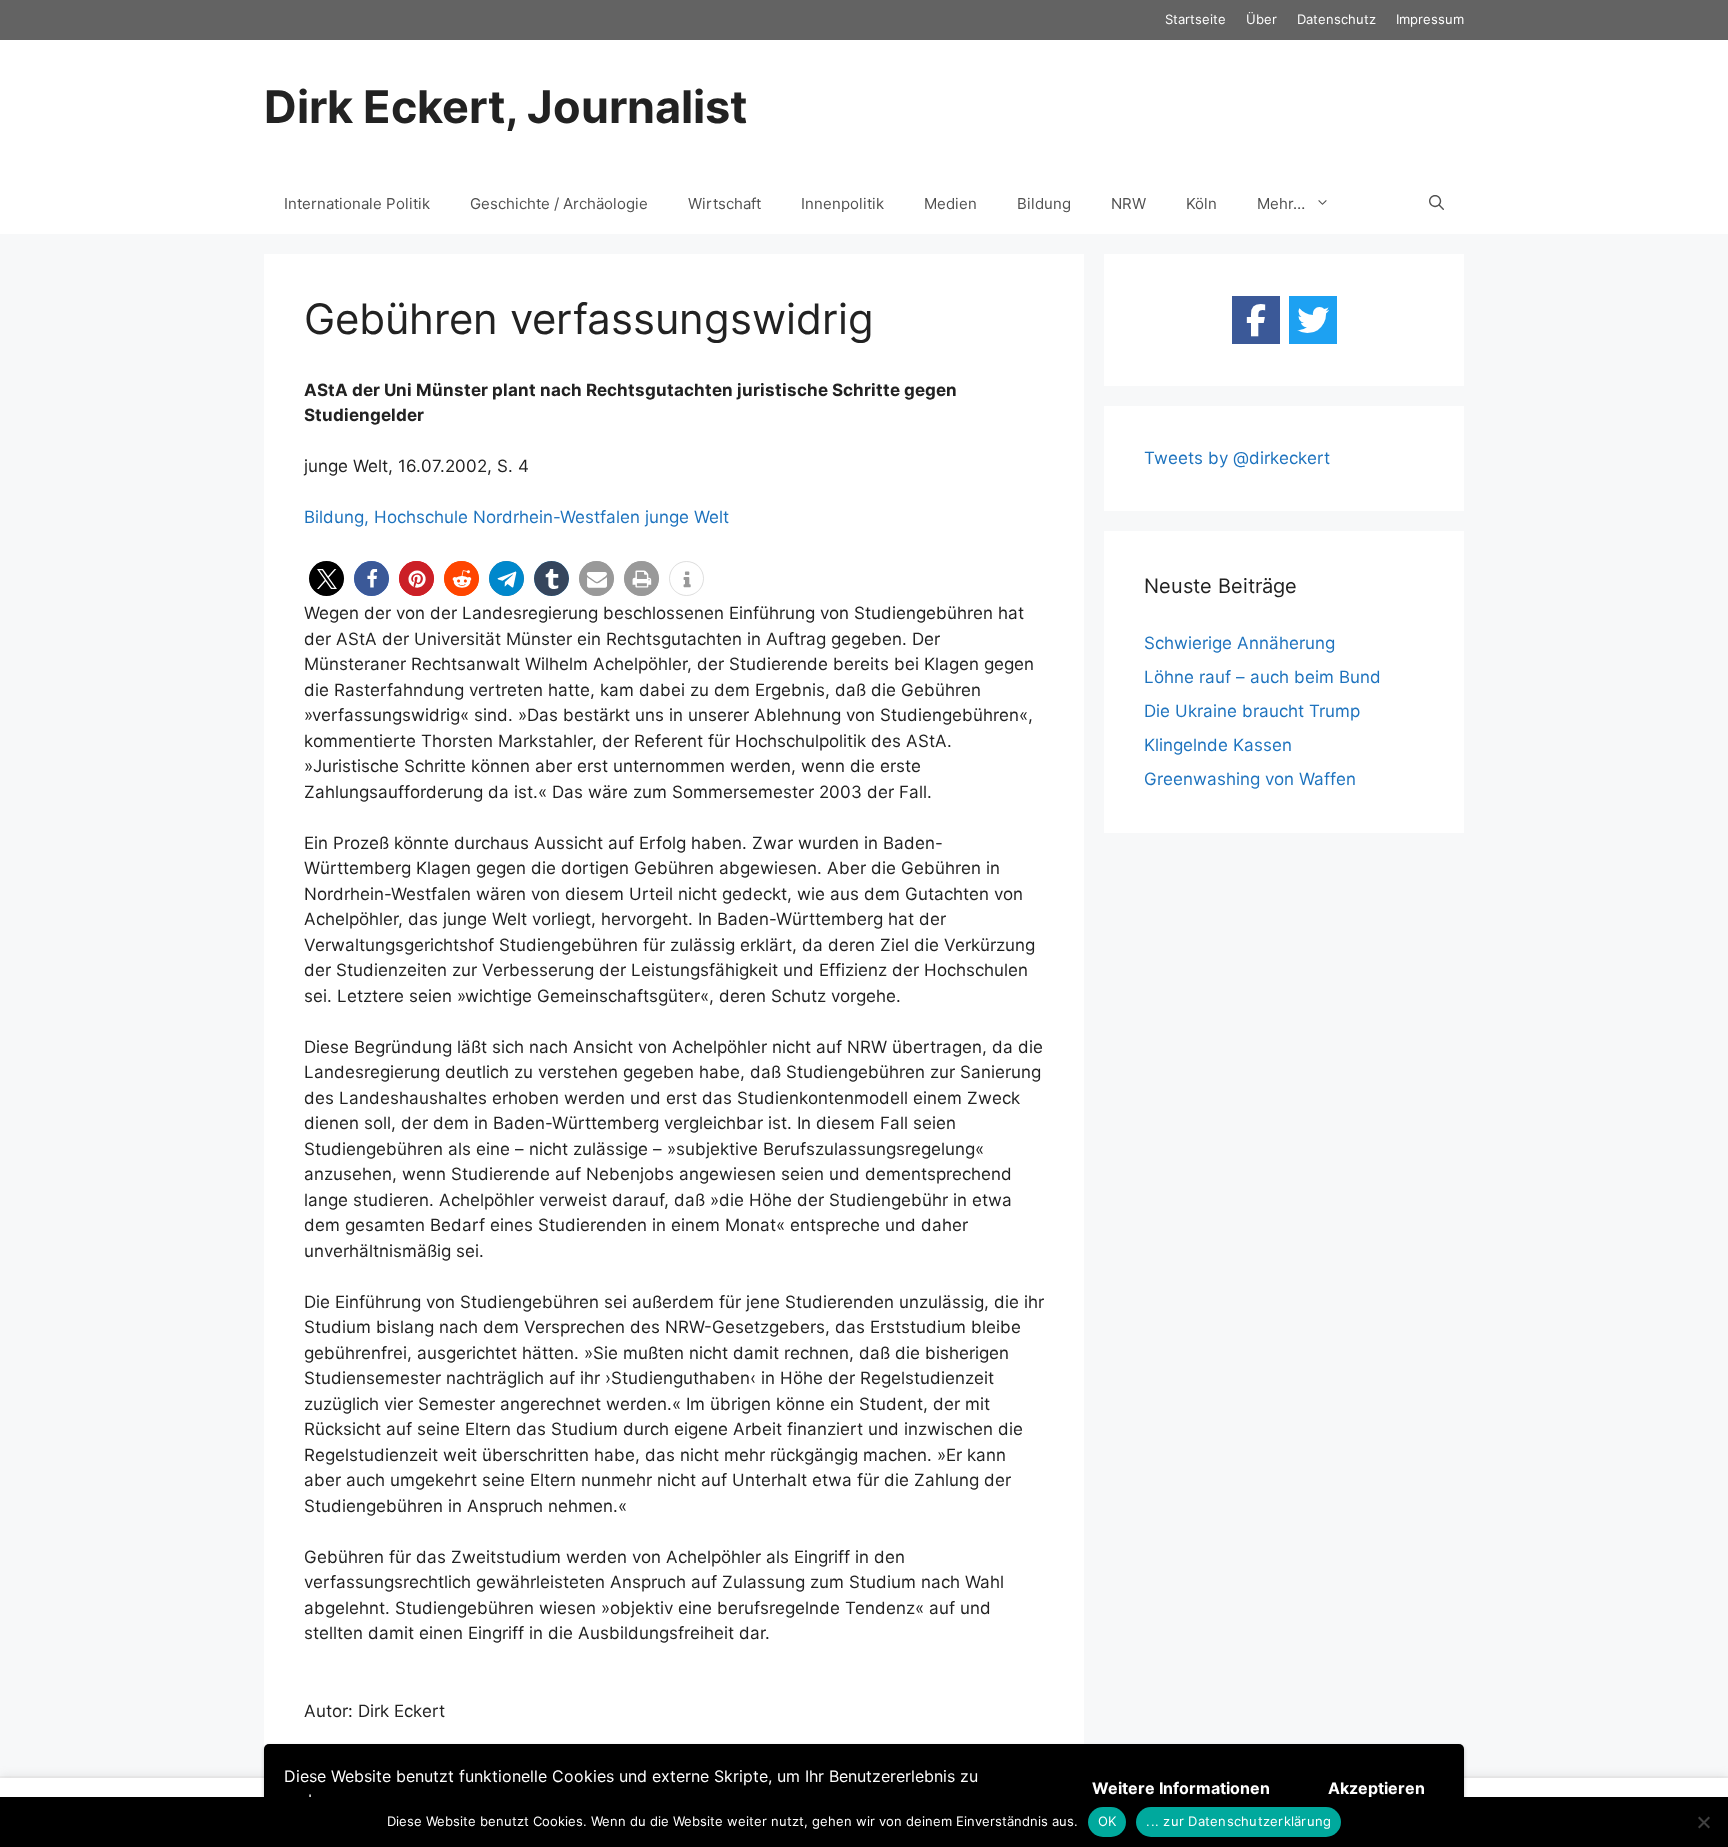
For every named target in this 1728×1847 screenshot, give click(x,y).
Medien (950, 203)
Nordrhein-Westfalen (556, 517)
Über (1261, 19)
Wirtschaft (724, 203)
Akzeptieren (1376, 1788)
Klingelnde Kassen (1218, 745)
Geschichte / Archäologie (559, 203)
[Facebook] (1256, 320)
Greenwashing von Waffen (1250, 779)
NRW (1128, 203)
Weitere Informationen (1181, 1788)
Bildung (1044, 203)
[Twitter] (1313, 320)
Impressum (1430, 19)
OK (1107, 1821)
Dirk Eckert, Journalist (505, 106)
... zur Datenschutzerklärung (1238, 1821)
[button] (326, 578)
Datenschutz (1336, 19)
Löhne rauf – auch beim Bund (1262, 677)
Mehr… (1281, 203)
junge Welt (687, 517)
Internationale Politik (357, 203)
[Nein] (1703, 1822)
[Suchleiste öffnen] (1436, 204)
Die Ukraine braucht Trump (1252, 711)
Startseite (1195, 19)
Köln (1201, 203)
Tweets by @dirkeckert (1237, 458)
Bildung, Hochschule (386, 517)
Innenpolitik (842, 203)
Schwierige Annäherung (1239, 643)
